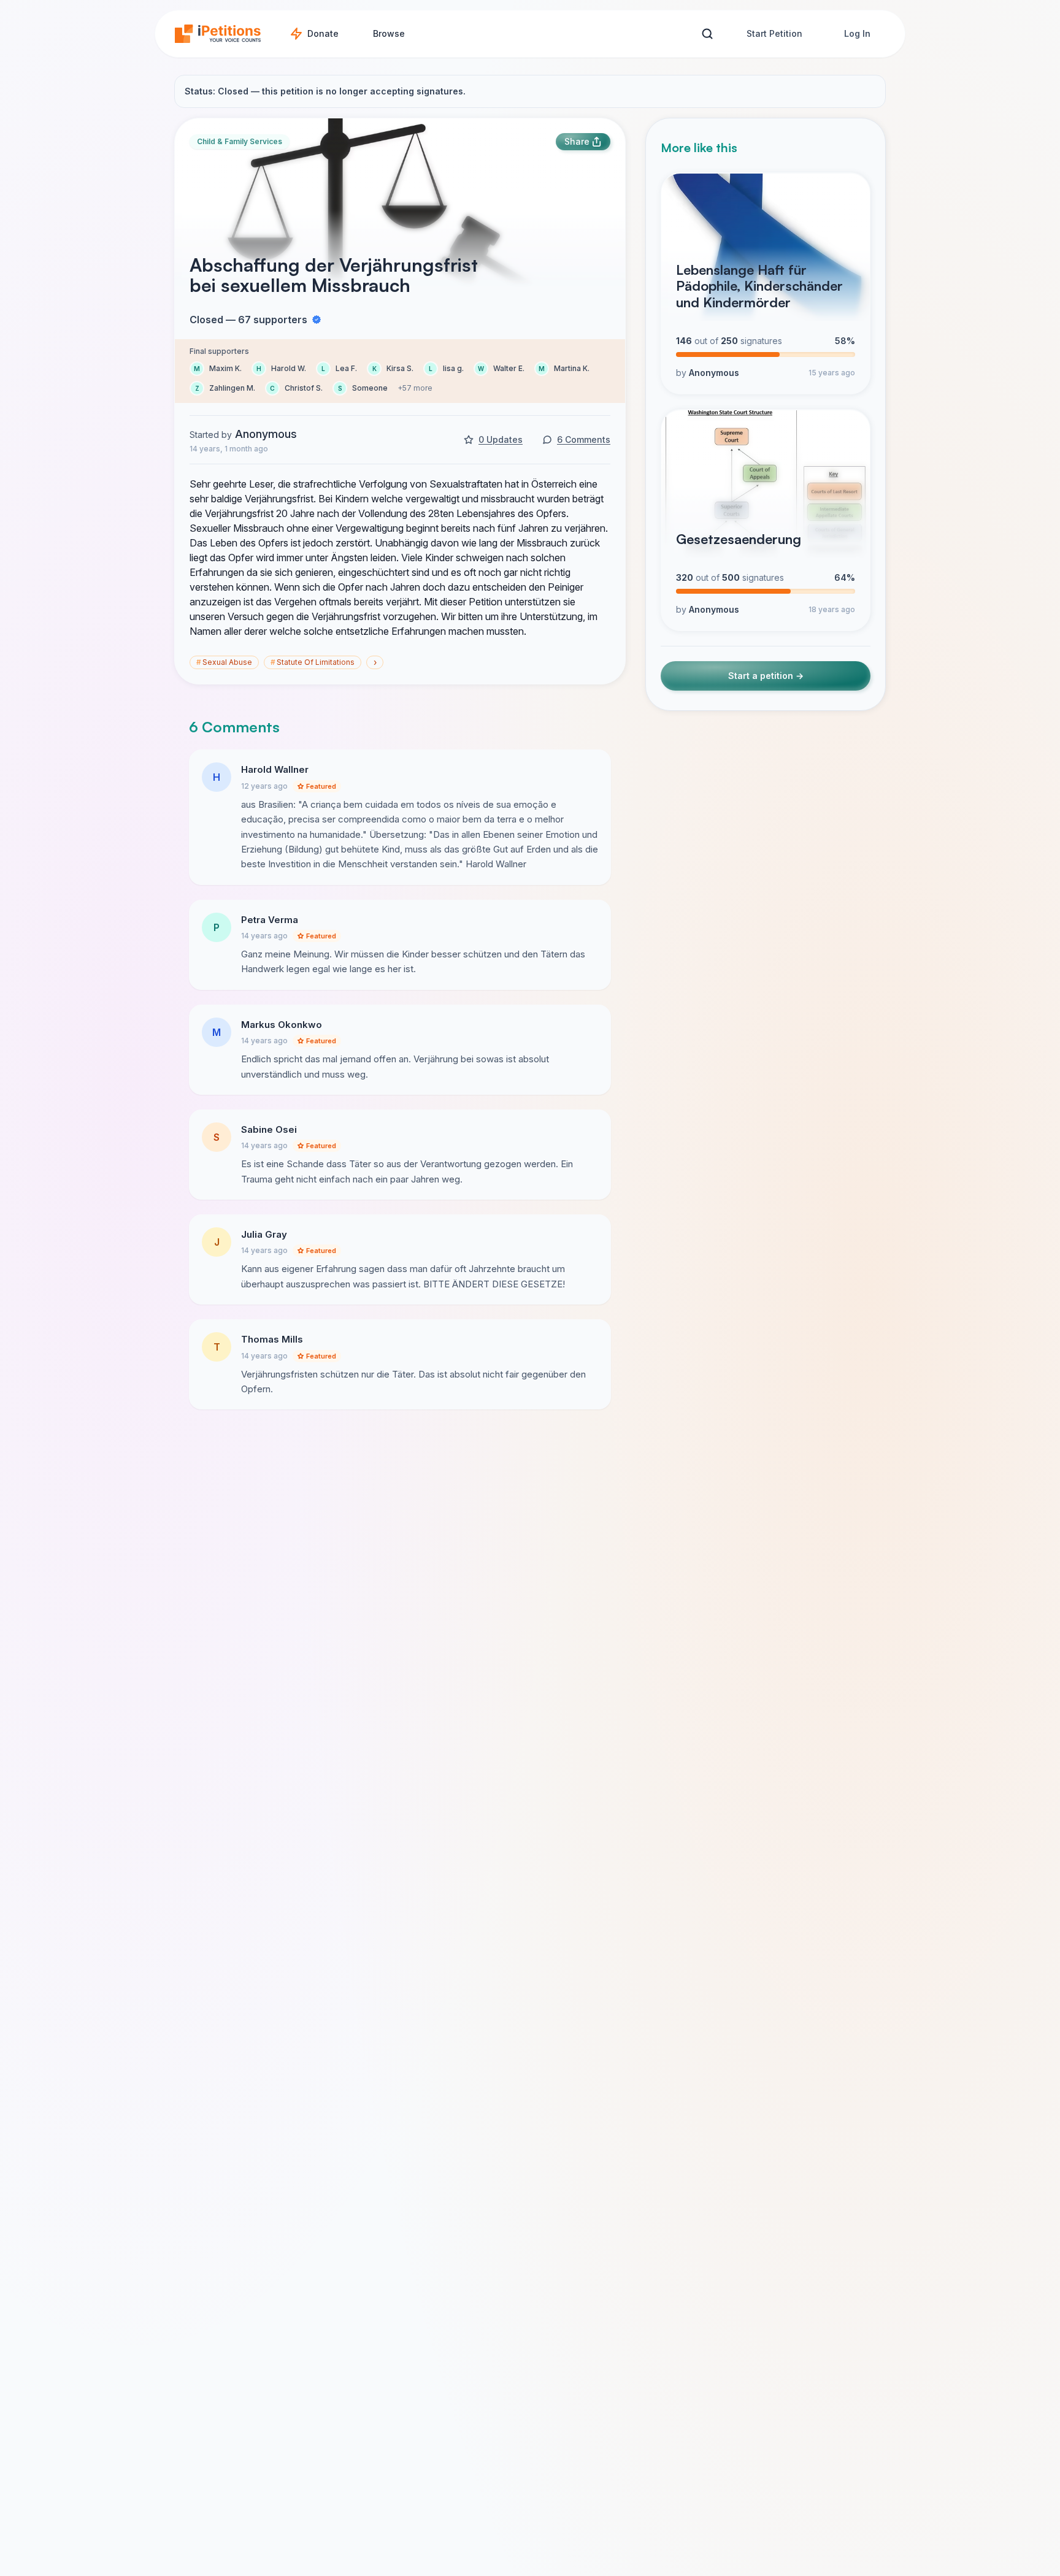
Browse (389, 33)
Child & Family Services (240, 141)
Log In (857, 33)
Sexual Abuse (224, 662)
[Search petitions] (707, 34)
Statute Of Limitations (313, 662)
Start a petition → (766, 676)
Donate (323, 33)
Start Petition (774, 33)
